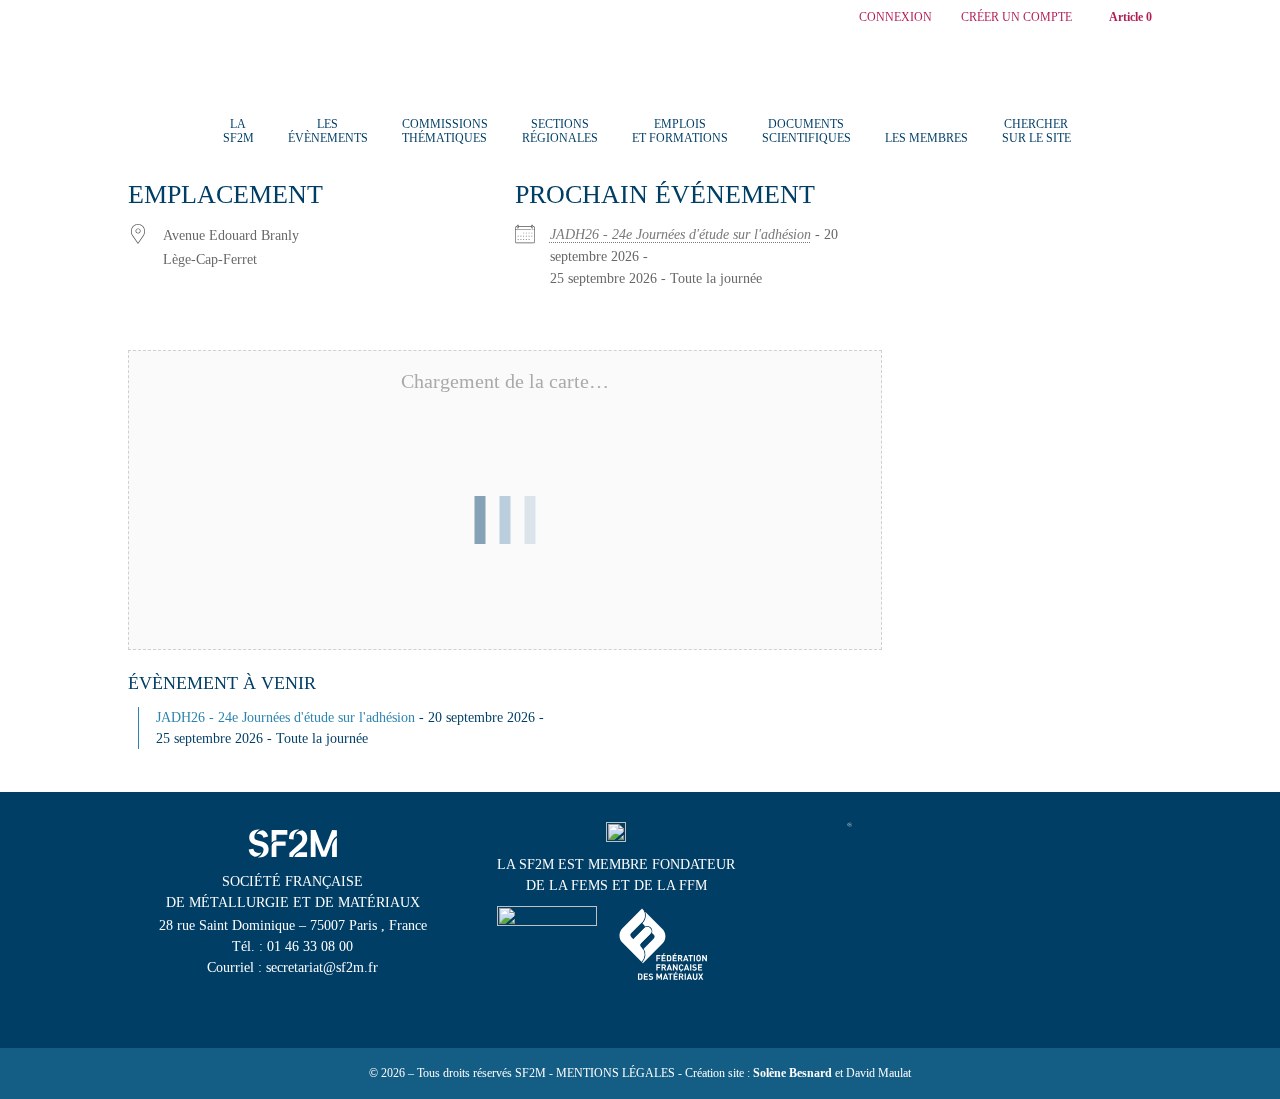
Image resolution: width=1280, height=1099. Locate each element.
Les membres (926, 138)
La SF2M (238, 131)
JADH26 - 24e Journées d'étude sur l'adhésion (680, 234)
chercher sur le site (1036, 131)
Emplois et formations (680, 131)
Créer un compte (1016, 17)
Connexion (895, 17)
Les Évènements (328, 131)
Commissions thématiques (445, 131)
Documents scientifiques (806, 131)
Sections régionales (560, 131)
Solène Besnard (792, 1073)
